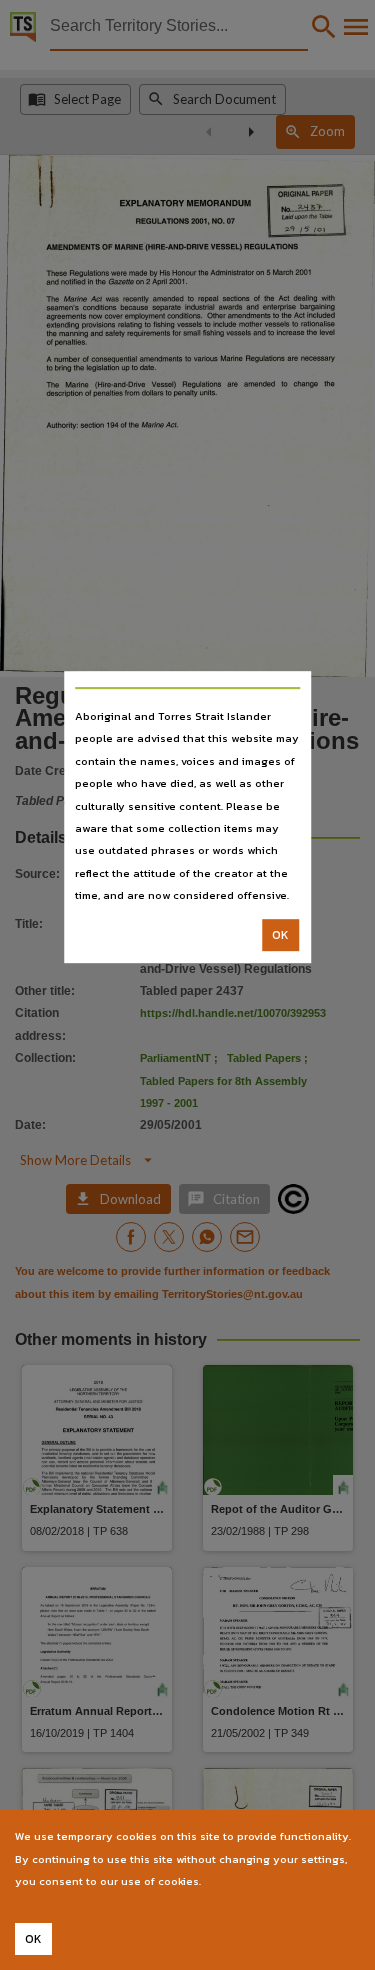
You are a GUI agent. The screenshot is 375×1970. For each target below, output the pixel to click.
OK (280, 935)
